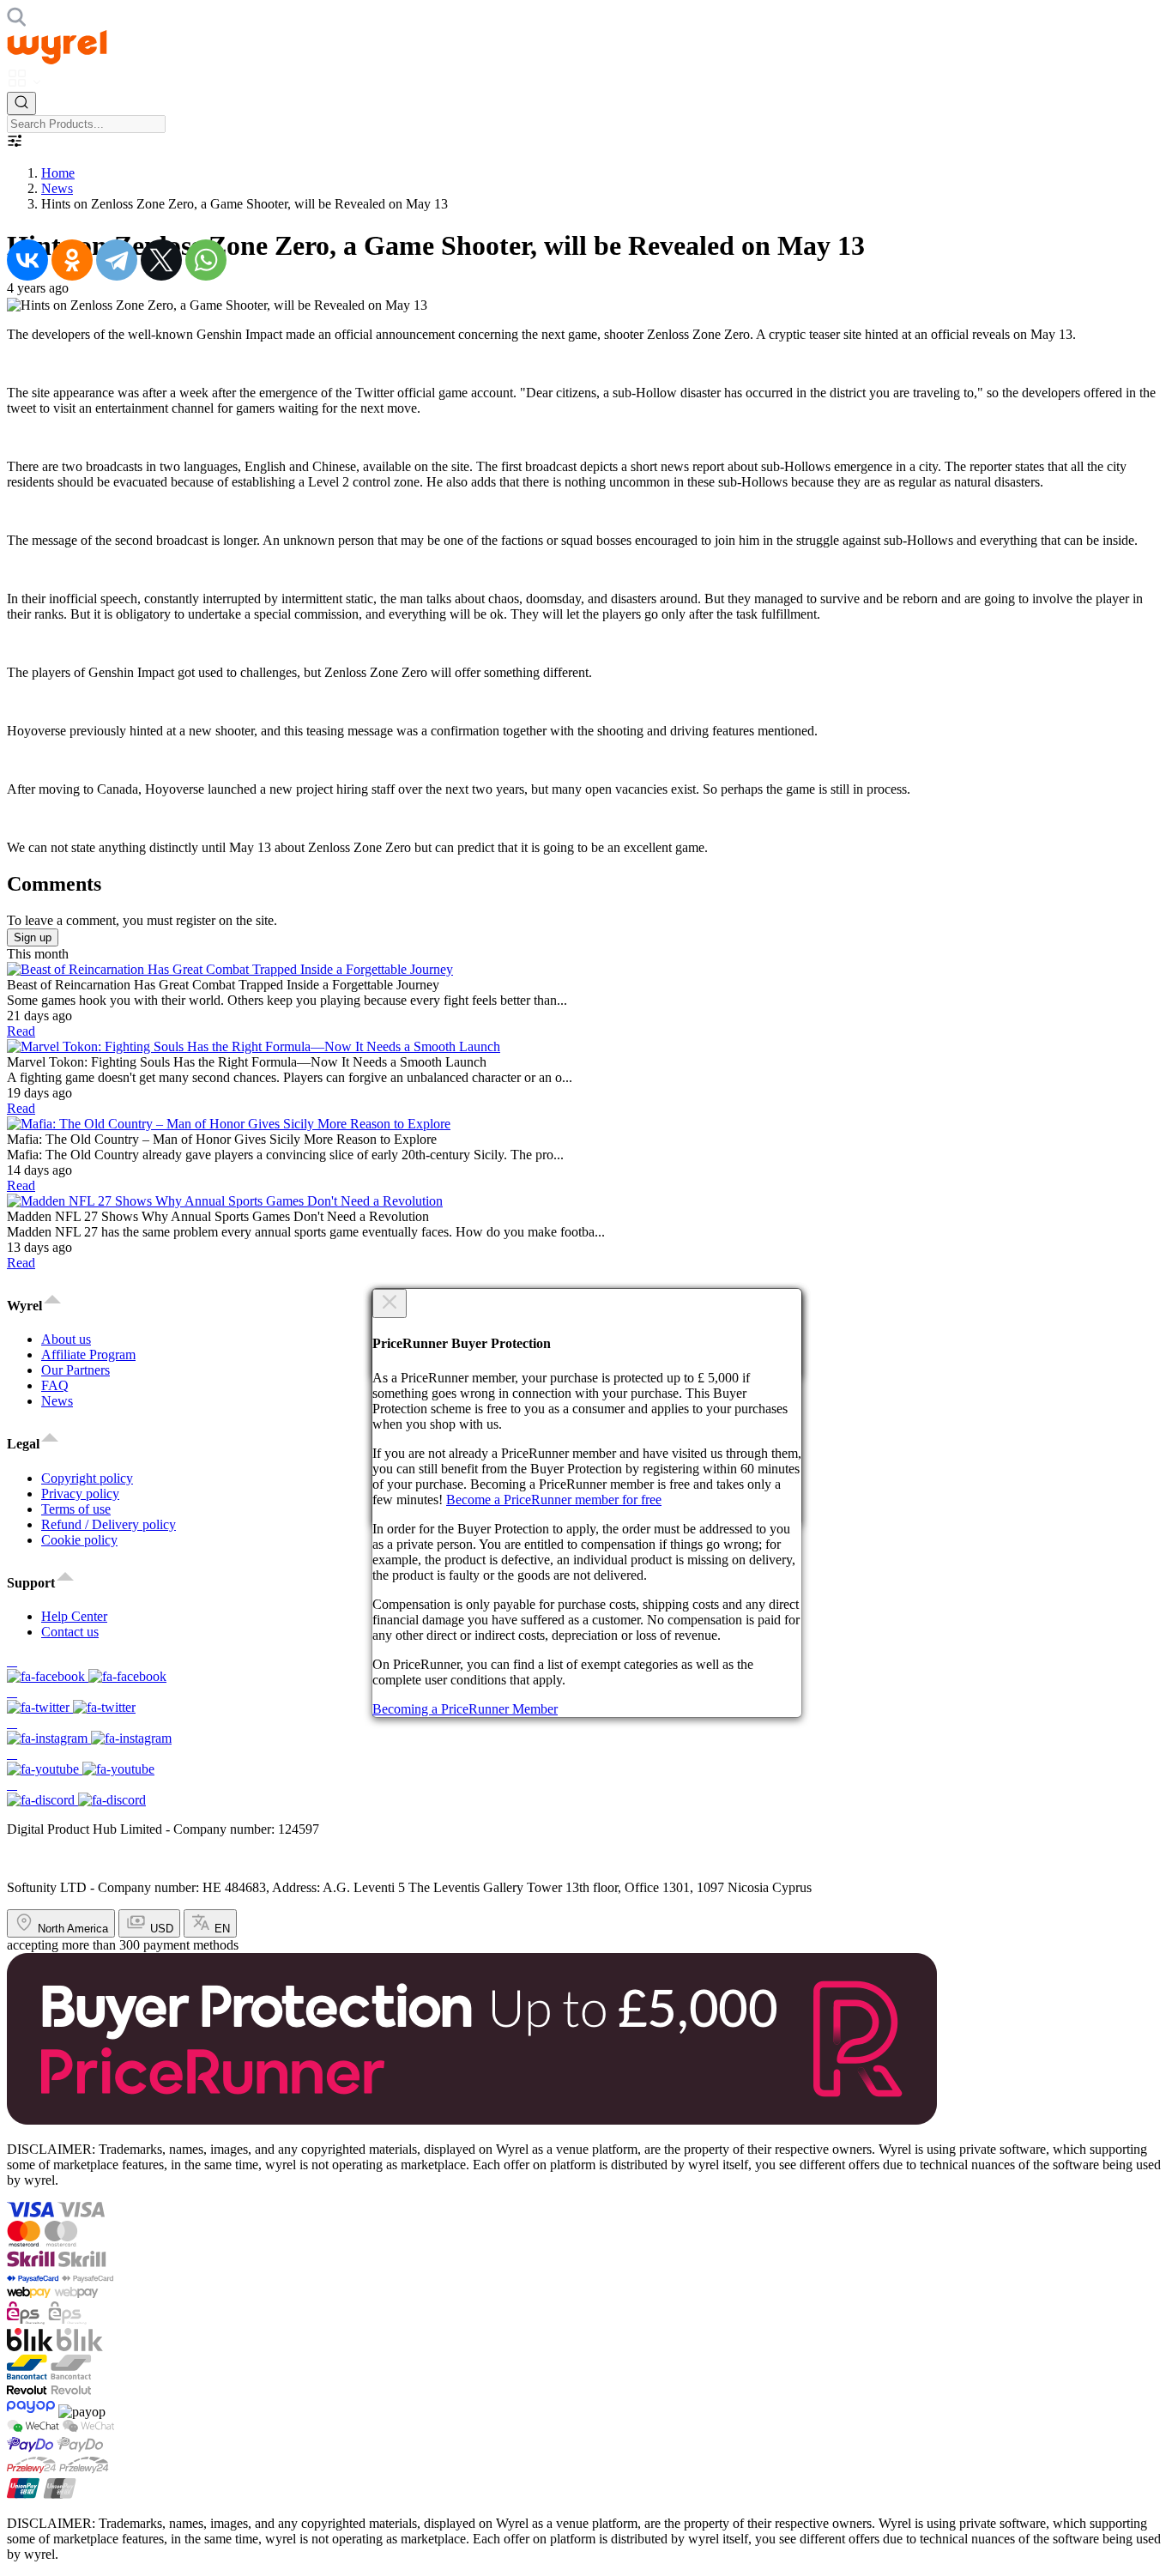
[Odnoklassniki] (72, 260)
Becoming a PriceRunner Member (465, 1709)
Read (21, 1031)
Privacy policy (80, 1494)
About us (66, 1339)
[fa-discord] (586, 1793)
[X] (161, 260)
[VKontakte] (27, 260)
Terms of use (76, 1509)
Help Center (74, 1616)
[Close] (390, 1303)
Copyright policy (87, 1478)
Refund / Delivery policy (109, 1524)
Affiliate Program (88, 1355)
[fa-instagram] (586, 1731)
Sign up (33, 937)
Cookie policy (79, 1540)
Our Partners (76, 1370)
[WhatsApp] (206, 260)
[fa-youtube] (586, 1762)
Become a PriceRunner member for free (554, 1500)
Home (58, 173)
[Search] (21, 103)
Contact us (70, 1632)
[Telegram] (117, 260)
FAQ (55, 1385)
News (57, 188)
